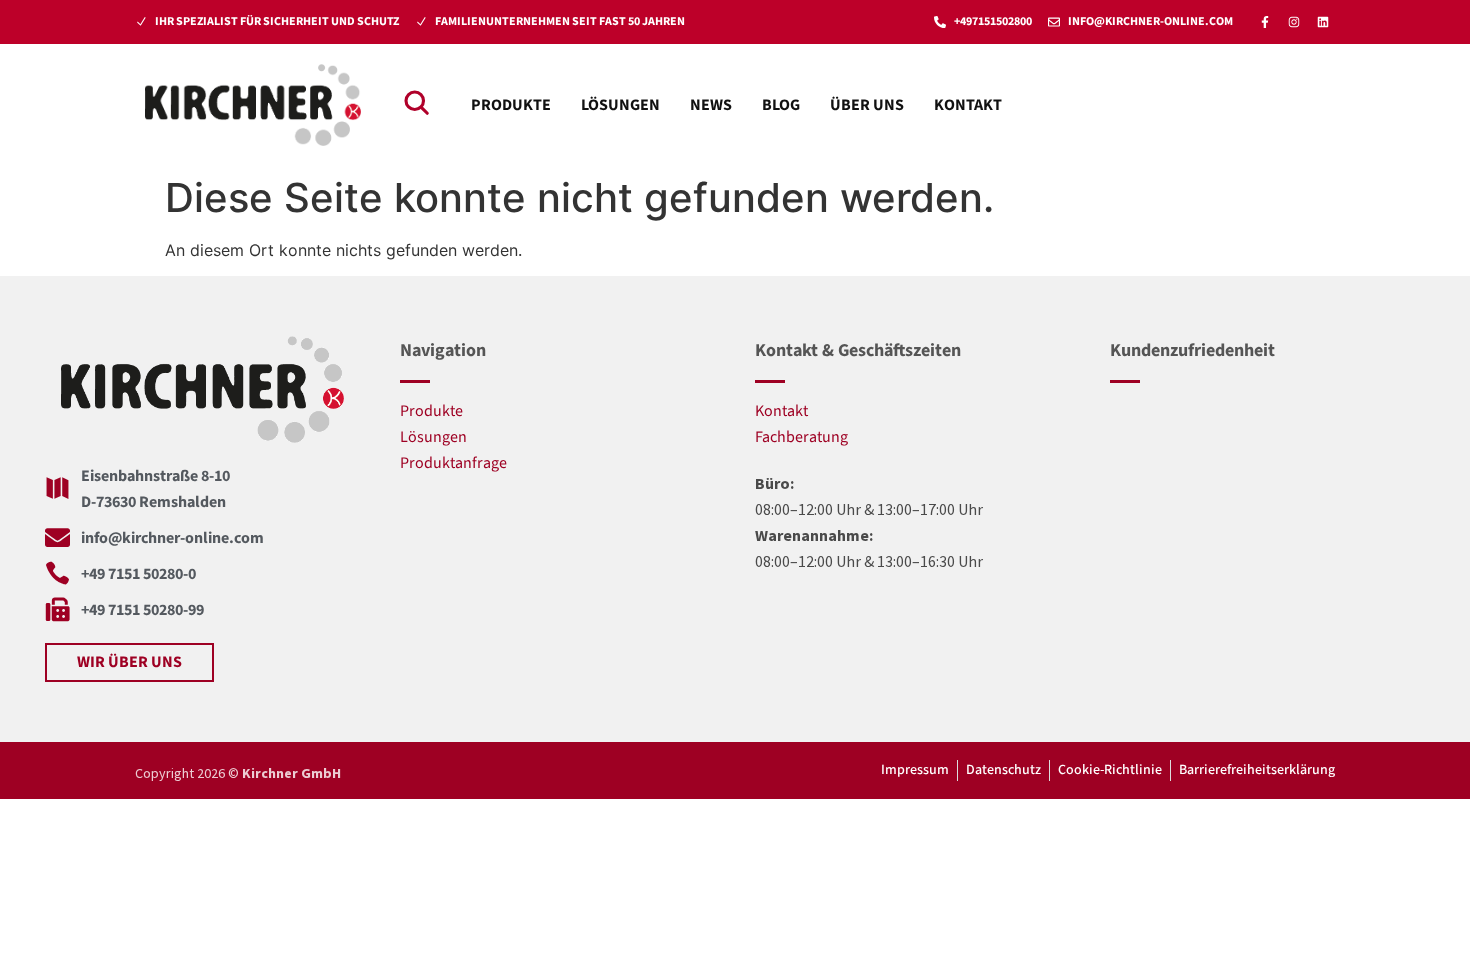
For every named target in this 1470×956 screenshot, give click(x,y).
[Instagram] (1294, 22)
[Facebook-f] (1265, 22)
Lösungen (620, 105)
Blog (781, 105)
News (711, 105)
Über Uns (867, 105)
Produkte (511, 105)
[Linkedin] (1323, 22)
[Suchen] (416, 102)
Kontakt (968, 105)
